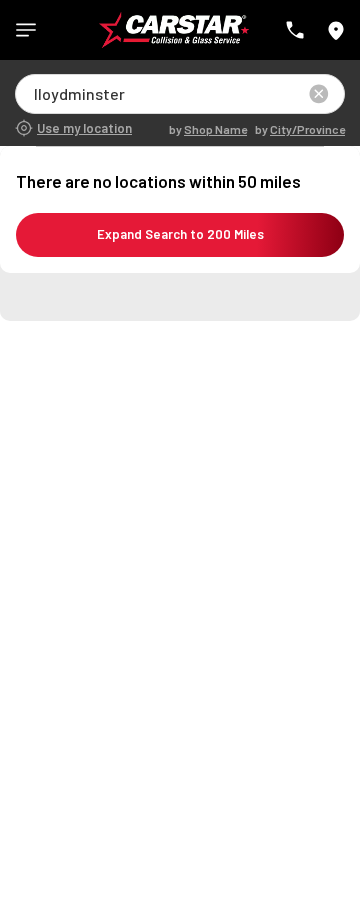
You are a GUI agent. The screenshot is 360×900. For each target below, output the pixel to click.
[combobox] (35, 93)
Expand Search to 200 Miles (180, 234)
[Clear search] (319, 94)
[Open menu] (26, 30)
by (208, 129)
